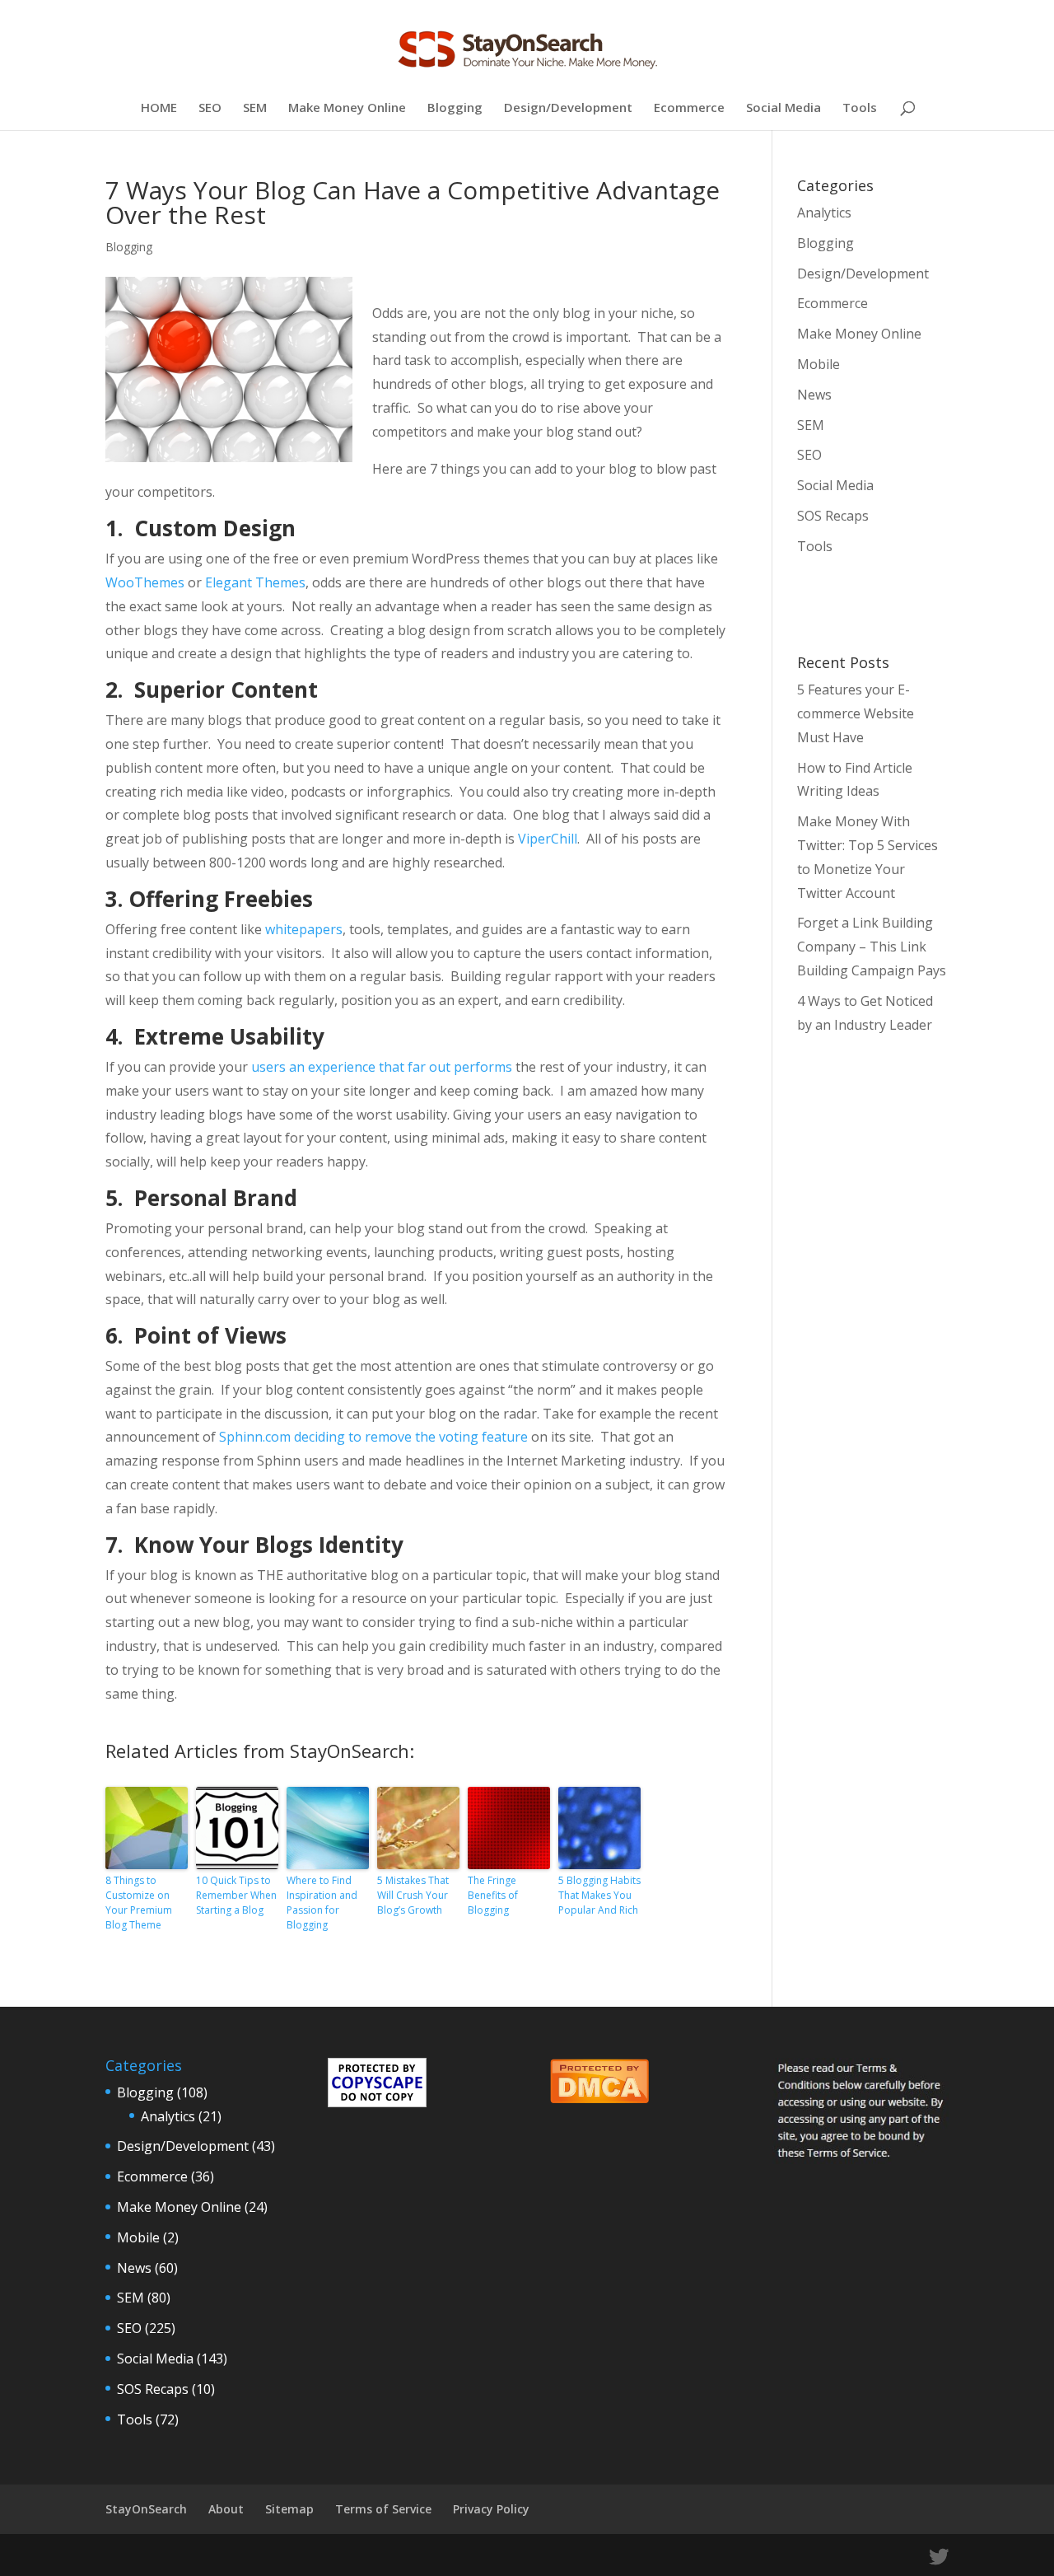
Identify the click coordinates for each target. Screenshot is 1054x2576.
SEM (255, 108)
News (814, 395)
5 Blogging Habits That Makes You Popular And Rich (599, 1895)
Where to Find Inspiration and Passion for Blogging (322, 1903)
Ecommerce (689, 108)
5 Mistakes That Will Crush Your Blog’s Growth (413, 1895)
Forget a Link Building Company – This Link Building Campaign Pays (872, 947)
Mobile (818, 364)
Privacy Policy (491, 2509)
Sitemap (289, 2509)
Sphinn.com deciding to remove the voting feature (373, 1437)
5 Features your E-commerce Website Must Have (856, 713)
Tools (860, 108)
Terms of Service (383, 2509)
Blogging (455, 108)
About (226, 2509)
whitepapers (304, 929)
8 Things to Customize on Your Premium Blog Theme (139, 1903)
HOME (159, 108)
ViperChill (548, 839)
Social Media (784, 108)
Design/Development (568, 108)
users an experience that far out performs (382, 1067)
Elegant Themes (255, 582)
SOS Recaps (833, 516)
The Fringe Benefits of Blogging (493, 1895)
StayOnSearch (146, 2509)
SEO (210, 108)
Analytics (824, 213)
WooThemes (145, 582)
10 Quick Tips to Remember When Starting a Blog (236, 1895)
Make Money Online (347, 108)
